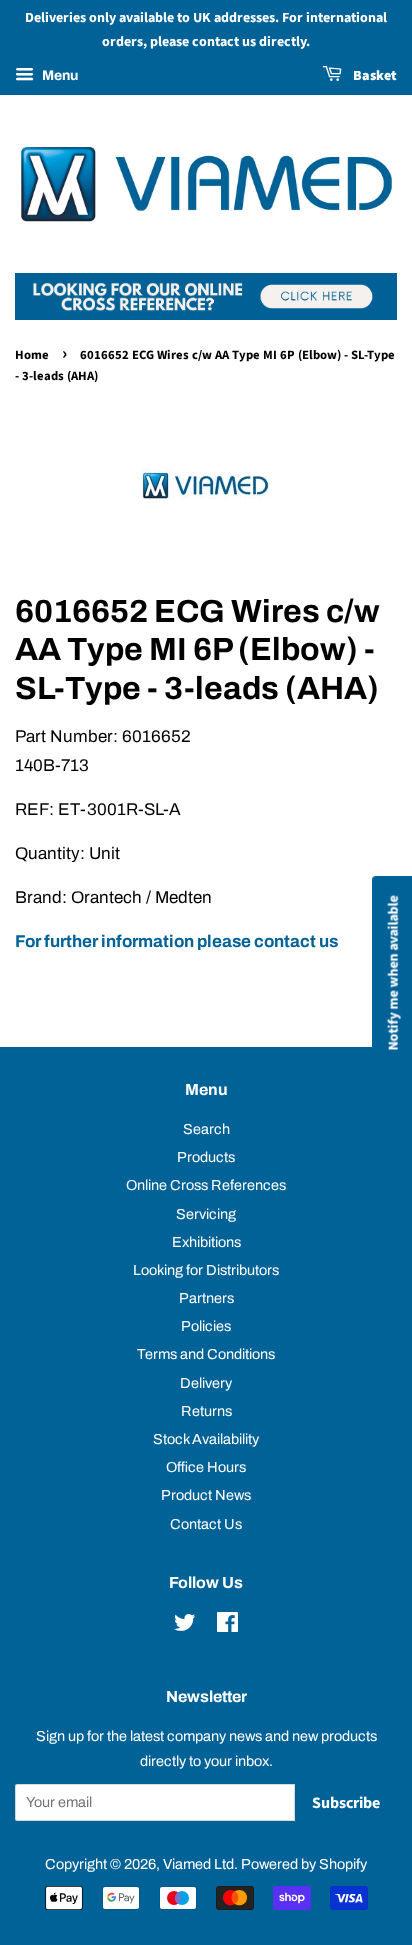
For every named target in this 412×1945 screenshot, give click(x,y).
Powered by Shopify (304, 1864)
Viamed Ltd (198, 1864)
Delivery (206, 1383)
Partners (206, 1298)
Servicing (206, 1214)
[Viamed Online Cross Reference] (206, 314)
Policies (206, 1326)
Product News (206, 1495)
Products (206, 1157)
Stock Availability (206, 1439)
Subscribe (346, 1803)
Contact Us (206, 1524)
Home (32, 355)
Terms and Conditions (206, 1354)
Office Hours (206, 1467)
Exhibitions (206, 1242)
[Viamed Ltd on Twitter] (185, 1626)
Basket (373, 76)
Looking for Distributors (206, 1270)
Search (206, 1129)
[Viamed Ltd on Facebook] (227, 1626)
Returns (206, 1411)
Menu (58, 75)
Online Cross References (206, 1185)
